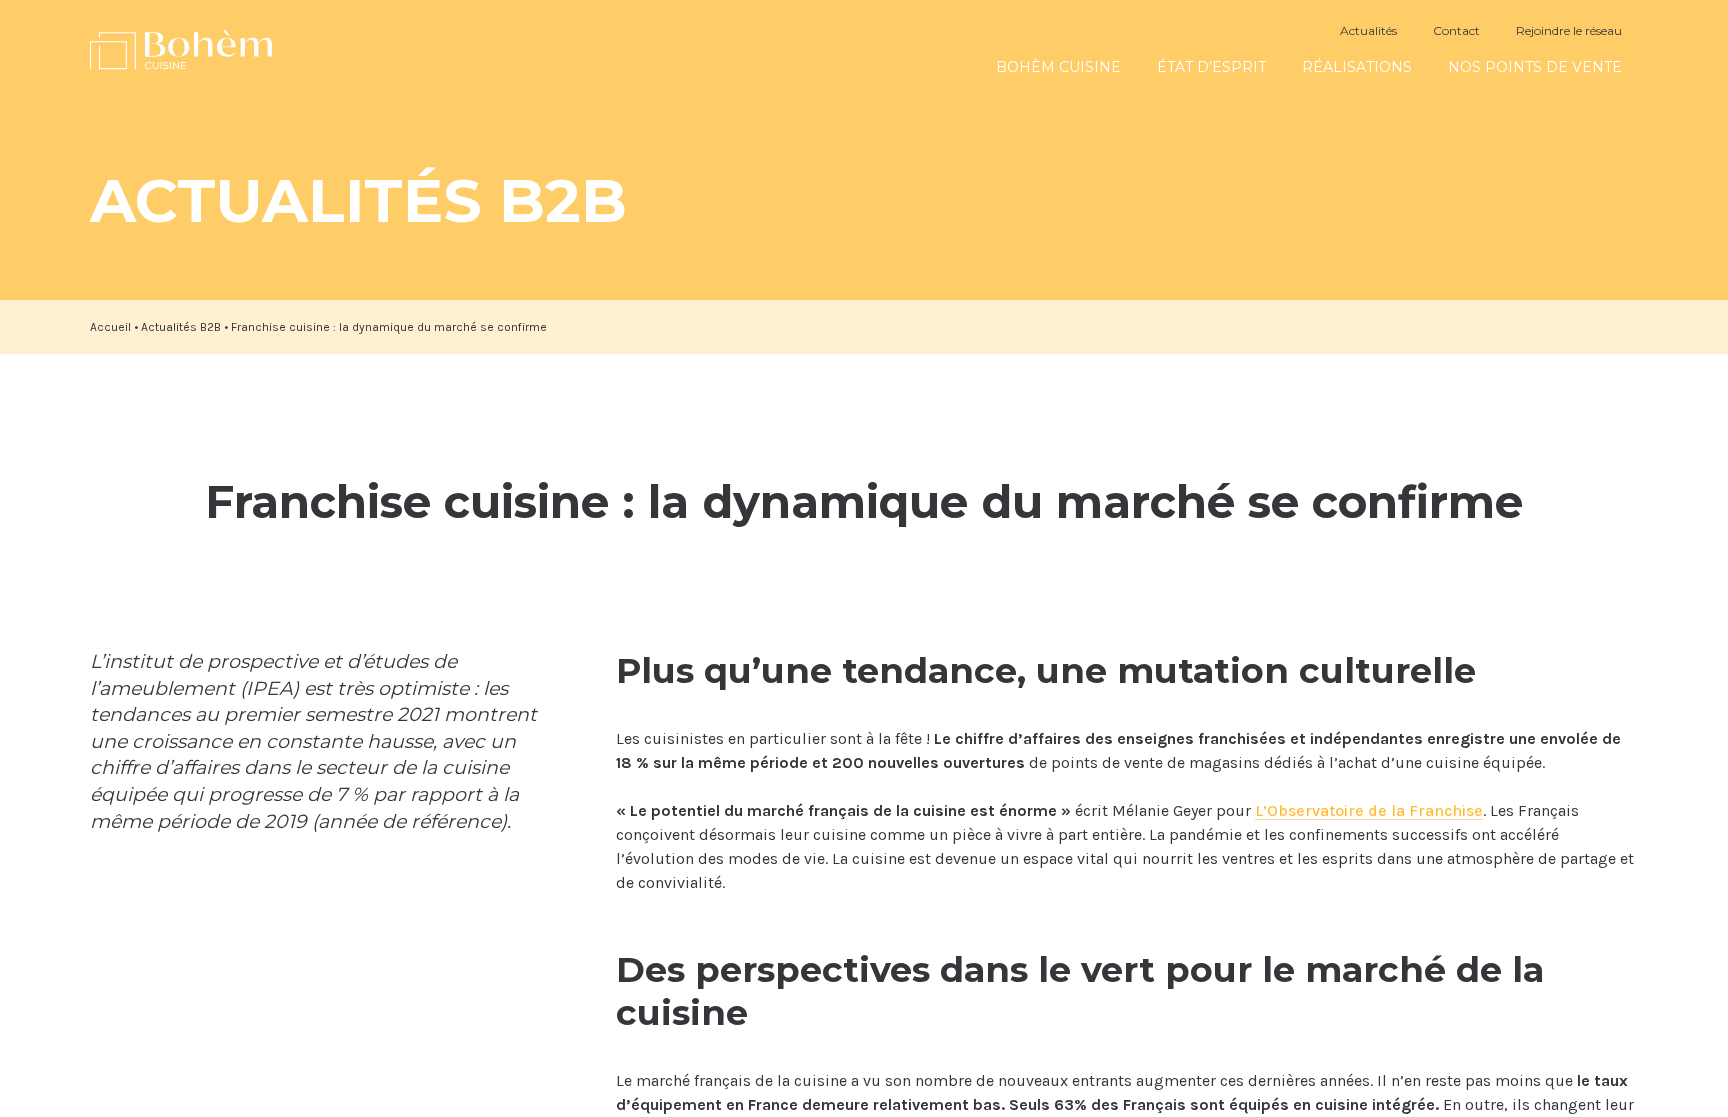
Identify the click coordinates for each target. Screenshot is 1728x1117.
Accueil (110, 327)
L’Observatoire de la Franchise (1369, 810)
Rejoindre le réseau (1569, 30)
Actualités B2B (181, 327)
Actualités (1368, 30)
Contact (1456, 30)
